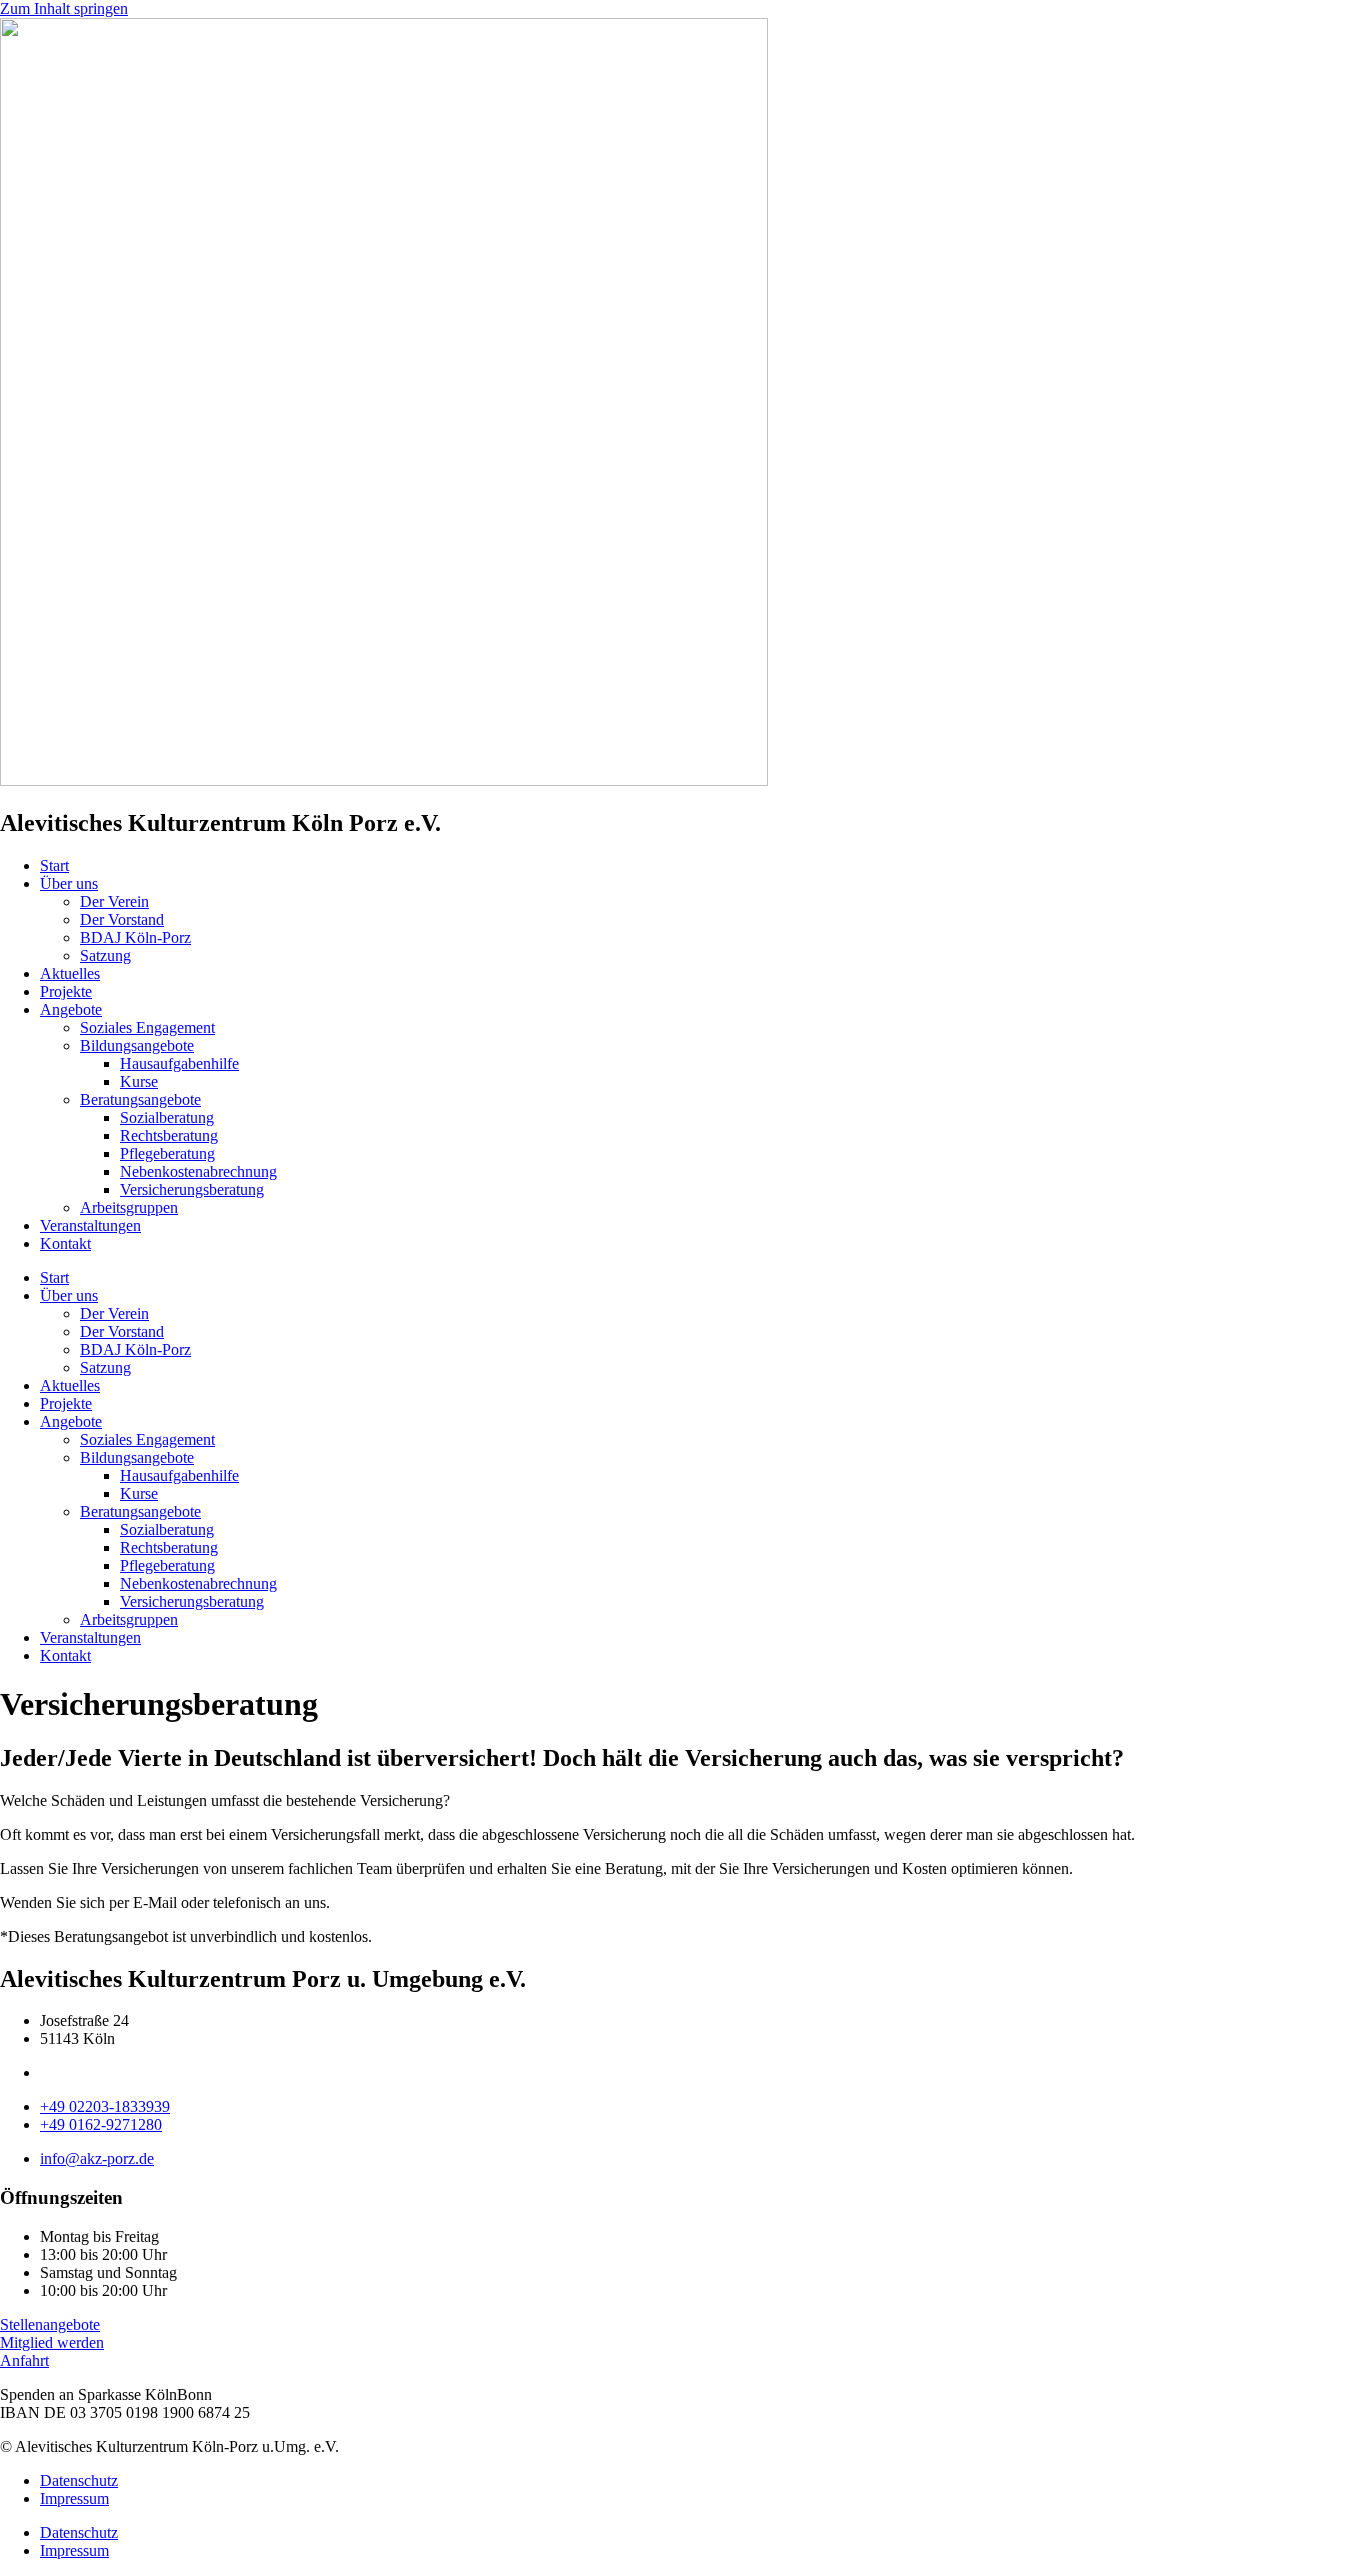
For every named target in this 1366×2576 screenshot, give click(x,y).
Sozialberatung (167, 1117)
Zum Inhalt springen (64, 8)
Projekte (66, 991)
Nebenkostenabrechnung (198, 1171)
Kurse (139, 1081)
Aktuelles (70, 973)
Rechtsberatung (169, 1135)
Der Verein (114, 901)
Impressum (74, 2498)
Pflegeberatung (167, 1153)
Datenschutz (79, 2480)
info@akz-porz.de (97, 2158)
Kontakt (65, 1243)
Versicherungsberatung (192, 1189)
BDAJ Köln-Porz (135, 937)
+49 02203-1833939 (105, 2106)
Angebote (71, 1009)
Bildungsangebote (137, 1045)
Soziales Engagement (147, 1027)
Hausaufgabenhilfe (179, 1063)
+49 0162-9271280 (101, 2124)
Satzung (105, 955)
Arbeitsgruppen (129, 1207)
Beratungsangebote (140, 1099)
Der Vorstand (122, 919)
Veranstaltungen (90, 1225)
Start (54, 865)
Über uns (69, 883)
